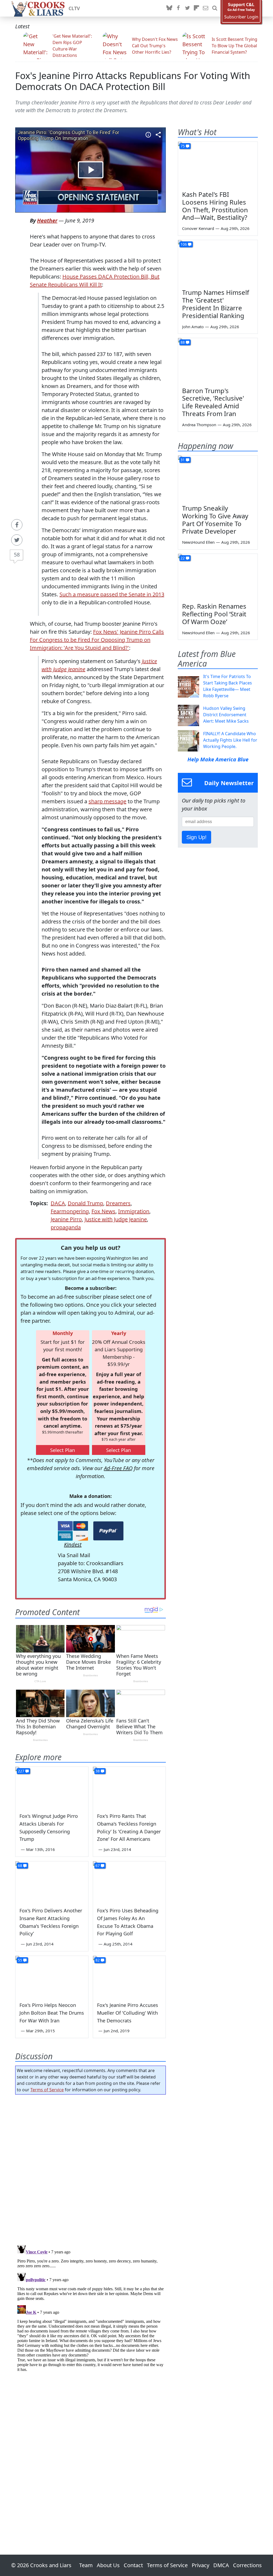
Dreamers (118, 1203)
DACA (58, 1203)
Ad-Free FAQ (118, 1468)
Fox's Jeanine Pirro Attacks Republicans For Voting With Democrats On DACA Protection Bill (133, 81)
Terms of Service (47, 2090)
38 (98, 1771)
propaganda (66, 1227)
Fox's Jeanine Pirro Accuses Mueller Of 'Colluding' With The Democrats (128, 2013)
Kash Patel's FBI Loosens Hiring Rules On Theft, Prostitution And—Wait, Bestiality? (215, 206)
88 (183, 342)
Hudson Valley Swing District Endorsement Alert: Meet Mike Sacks (226, 715)
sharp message (107, 801)
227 (21, 1771)
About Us (108, 2565)
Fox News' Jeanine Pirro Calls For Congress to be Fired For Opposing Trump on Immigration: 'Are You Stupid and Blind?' (97, 640)
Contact (133, 2565)
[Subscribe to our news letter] (206, 8)
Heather (47, 220)
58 (17, 555)
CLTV (74, 8)
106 (184, 244)
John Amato (193, 327)
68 (20, 1866)
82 (98, 1960)
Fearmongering (70, 1211)
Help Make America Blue (218, 759)
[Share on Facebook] (17, 525)
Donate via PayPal (108, 1531)
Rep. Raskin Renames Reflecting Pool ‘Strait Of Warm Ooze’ (214, 614)
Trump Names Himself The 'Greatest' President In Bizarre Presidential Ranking (216, 304)
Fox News (103, 1211)
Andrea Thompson (199, 425)
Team (86, 2565)
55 (20, 1960)
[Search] (215, 8)
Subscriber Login (241, 17)
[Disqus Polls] (91, 2168)
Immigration (134, 1211)
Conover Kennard (198, 228)
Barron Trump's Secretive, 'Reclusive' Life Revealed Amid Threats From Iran (213, 402)
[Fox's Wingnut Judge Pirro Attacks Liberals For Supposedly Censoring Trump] (52, 1787)
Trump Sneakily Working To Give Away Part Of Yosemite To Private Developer (215, 520)
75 (183, 146)
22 (183, 558)
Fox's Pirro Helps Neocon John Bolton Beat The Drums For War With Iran (52, 2013)
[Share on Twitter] (17, 540)
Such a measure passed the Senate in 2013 (112, 594)
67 (98, 1866)
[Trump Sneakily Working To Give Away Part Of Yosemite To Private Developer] (218, 478)
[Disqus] (91, 2309)
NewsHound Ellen (198, 542)
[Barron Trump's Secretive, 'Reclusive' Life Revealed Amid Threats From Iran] (218, 361)
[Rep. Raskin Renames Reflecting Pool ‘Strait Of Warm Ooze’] (218, 576)
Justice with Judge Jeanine (116, 1219)
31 (183, 460)
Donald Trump (85, 1203)
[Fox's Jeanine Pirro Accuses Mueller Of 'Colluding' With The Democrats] (129, 1976)
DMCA (221, 2565)
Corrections (247, 2565)
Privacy (200, 2565)
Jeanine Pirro (66, 1219)
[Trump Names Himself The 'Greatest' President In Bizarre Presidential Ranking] (218, 263)
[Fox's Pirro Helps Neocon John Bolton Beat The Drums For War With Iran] (52, 1976)
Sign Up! (196, 837)
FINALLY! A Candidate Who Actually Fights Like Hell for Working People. (230, 740)
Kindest (73, 1545)
